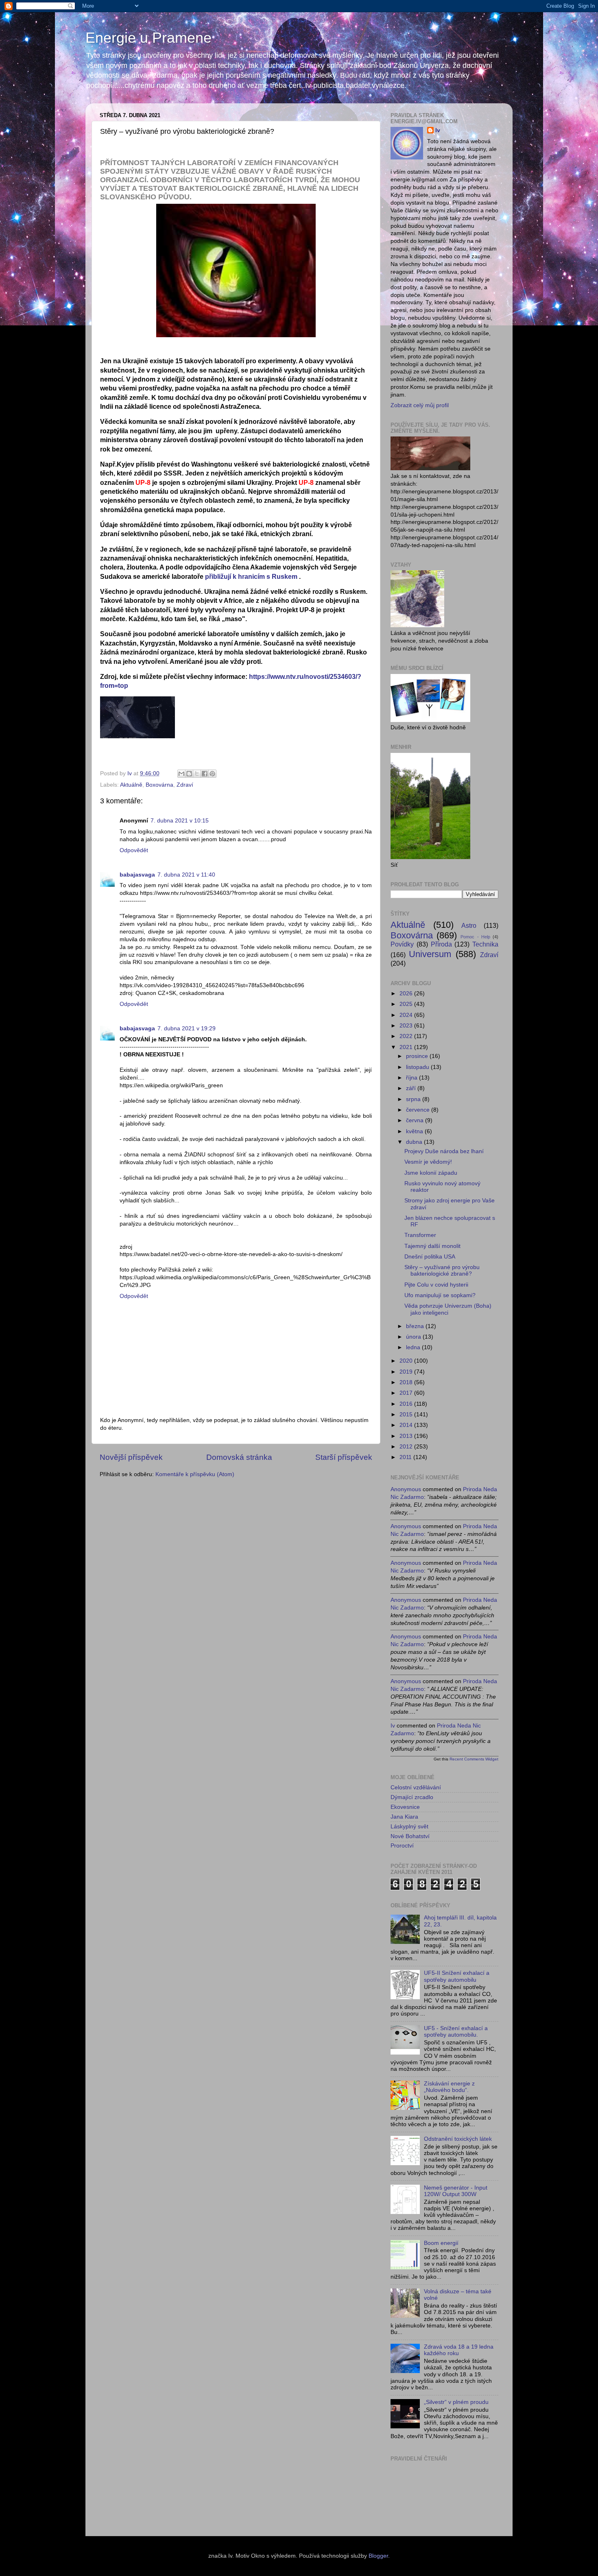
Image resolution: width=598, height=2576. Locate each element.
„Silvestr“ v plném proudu (456, 2402)
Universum (430, 954)
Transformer (420, 1235)
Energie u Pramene (148, 38)
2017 (407, 1393)
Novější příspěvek (131, 1457)
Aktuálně (131, 785)
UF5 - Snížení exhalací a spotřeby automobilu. (456, 2032)
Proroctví (402, 1846)
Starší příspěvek (344, 1457)
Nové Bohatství (410, 1836)
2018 (407, 1382)
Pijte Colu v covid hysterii (436, 1285)
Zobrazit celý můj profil (420, 405)
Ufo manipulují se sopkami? (440, 1295)
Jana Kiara (404, 1817)
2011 (406, 1457)
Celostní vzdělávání (416, 1787)
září (412, 1088)
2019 (407, 1372)
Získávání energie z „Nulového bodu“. (449, 2087)
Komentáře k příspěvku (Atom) (195, 1474)
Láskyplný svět (409, 1827)
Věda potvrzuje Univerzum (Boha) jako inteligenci (448, 1309)
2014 (407, 1425)
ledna (414, 1347)
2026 (407, 994)
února (414, 1337)
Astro (469, 925)
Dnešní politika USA (430, 1257)
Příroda (441, 944)
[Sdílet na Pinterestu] (212, 774)
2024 (407, 1015)
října (412, 1078)
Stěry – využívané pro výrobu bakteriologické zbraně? (442, 1271)
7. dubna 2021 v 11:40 (186, 875)
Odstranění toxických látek (458, 2139)
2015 (407, 1415)
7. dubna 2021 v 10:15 (180, 821)
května (415, 1131)
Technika (485, 944)
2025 (407, 1004)
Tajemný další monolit (432, 1246)
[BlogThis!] (189, 774)
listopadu (418, 1067)
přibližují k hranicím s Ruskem (251, 577)
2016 (407, 1404)
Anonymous (406, 1489)
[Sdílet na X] (197, 774)
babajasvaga (137, 875)
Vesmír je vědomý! (428, 1162)
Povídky (402, 944)
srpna (414, 1099)
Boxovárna (159, 785)
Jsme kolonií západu (431, 1173)
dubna (415, 1142)
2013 (407, 1436)
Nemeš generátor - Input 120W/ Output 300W (456, 2191)
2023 (407, 1026)
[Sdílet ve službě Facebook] (205, 774)
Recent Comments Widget (474, 1759)
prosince (418, 1056)
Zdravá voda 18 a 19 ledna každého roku (459, 2350)
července (419, 1110)
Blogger (378, 2556)
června (416, 1120)
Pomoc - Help (475, 937)
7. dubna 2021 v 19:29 (187, 1028)
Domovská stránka (239, 1457)
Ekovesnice (405, 1807)
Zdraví (185, 785)
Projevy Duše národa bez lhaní (444, 1151)
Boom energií (441, 2243)
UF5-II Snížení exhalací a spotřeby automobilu (457, 1976)
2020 (407, 1361)
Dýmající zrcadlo (412, 1797)
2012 (407, 1447)
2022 (407, 1036)
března (416, 1326)
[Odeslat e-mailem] (181, 774)
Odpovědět (134, 850)
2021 (407, 1047)
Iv (438, 130)
